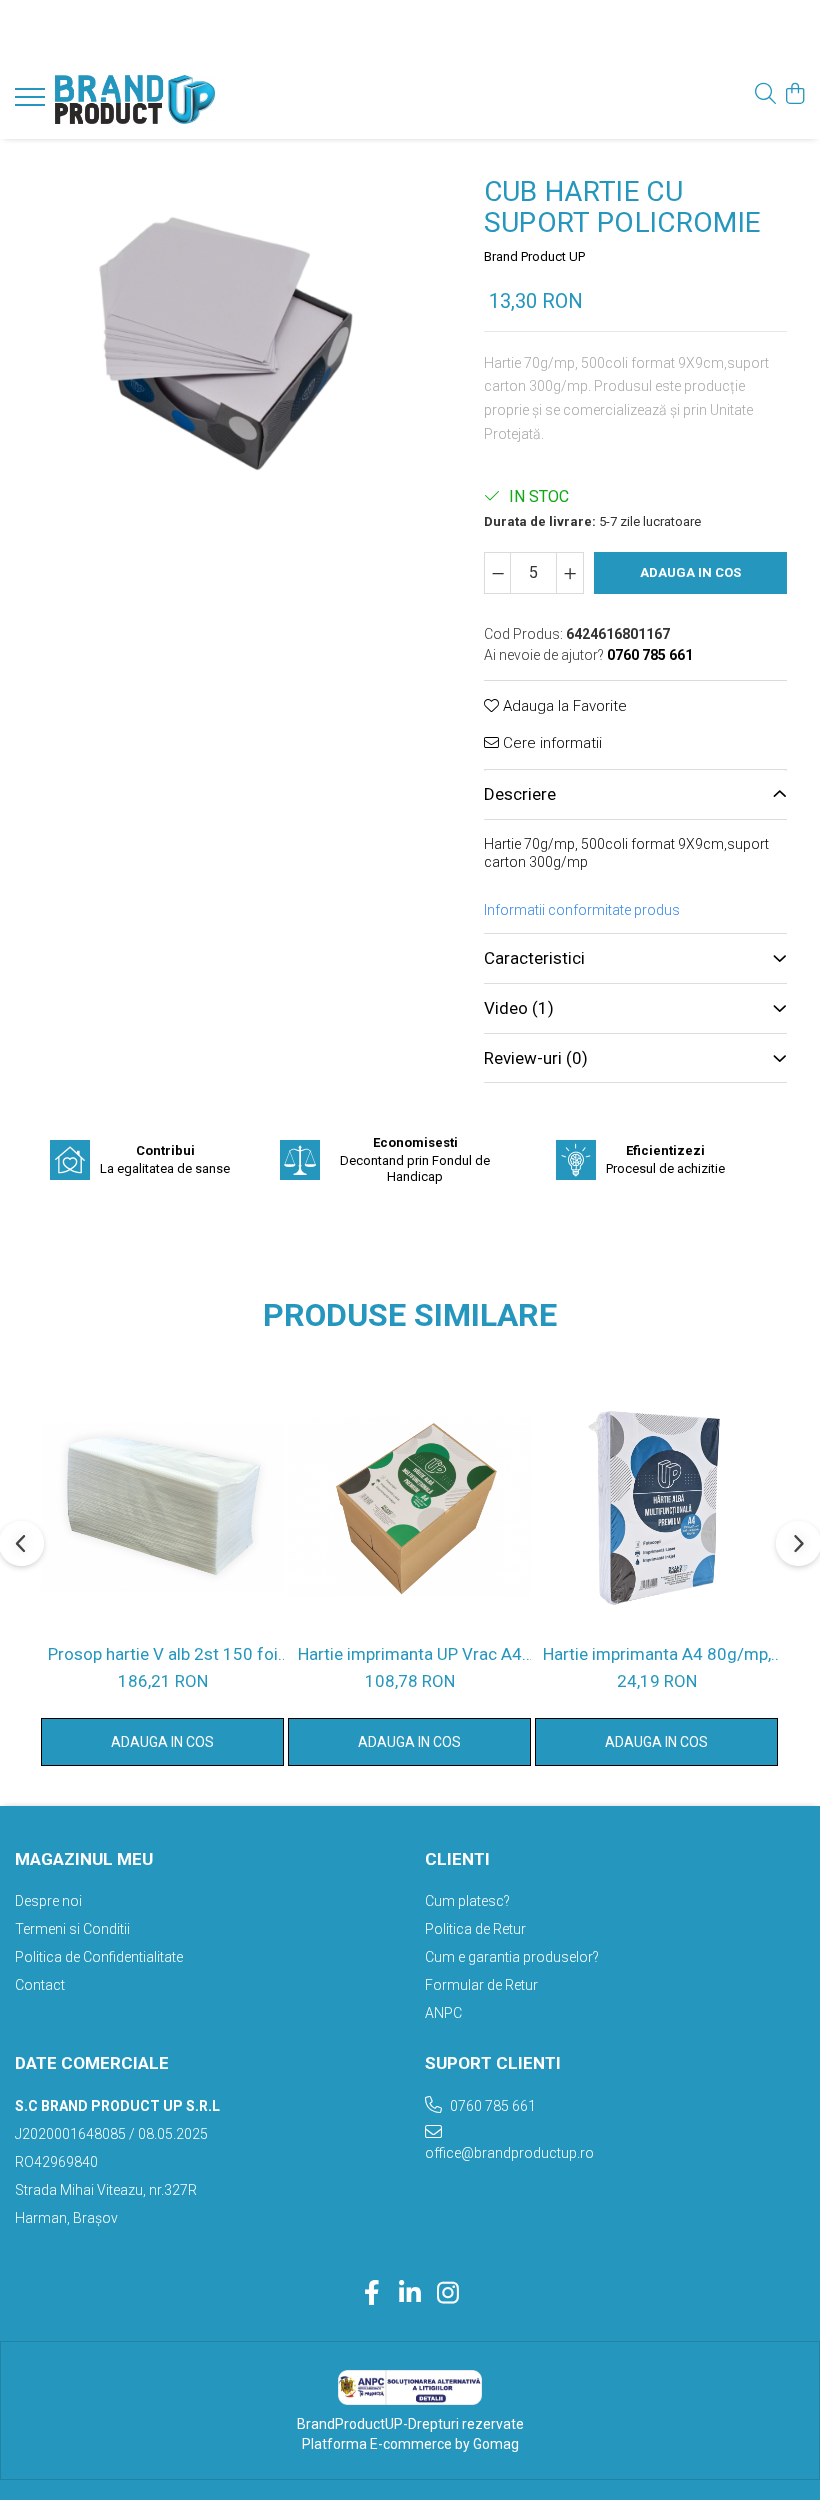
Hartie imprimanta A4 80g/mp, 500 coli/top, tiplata (657, 1654)
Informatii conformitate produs (582, 910)
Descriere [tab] (520, 794)
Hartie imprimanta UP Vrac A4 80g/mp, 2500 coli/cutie (410, 1654)
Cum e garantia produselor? (512, 1957)
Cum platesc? (467, 1901)
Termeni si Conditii (72, 1929)
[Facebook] (372, 2294)
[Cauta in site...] (765, 95)
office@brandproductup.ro (509, 2153)
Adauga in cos (690, 572)
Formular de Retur (481, 1985)
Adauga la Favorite (563, 706)
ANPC (443, 2013)
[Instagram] (448, 2294)
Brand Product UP (534, 256)
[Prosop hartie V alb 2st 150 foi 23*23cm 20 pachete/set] (162, 1507)
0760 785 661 (491, 2106)
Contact (40, 1985)
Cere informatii (550, 743)
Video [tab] (519, 1008)
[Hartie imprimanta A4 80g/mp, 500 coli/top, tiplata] (656, 1507)
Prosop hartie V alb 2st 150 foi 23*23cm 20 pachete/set (163, 1654)
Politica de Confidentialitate (99, 1957)
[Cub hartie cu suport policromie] (225, 364)
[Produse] (32, 103)
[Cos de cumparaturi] (794, 95)
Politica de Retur (475, 1929)
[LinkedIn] (410, 2294)
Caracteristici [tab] (534, 958)
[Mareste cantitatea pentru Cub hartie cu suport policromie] (570, 573)
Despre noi (48, 1901)
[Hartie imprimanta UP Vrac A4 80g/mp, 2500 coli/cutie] (409, 1507)
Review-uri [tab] (536, 1058)
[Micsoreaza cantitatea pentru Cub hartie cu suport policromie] (498, 573)
